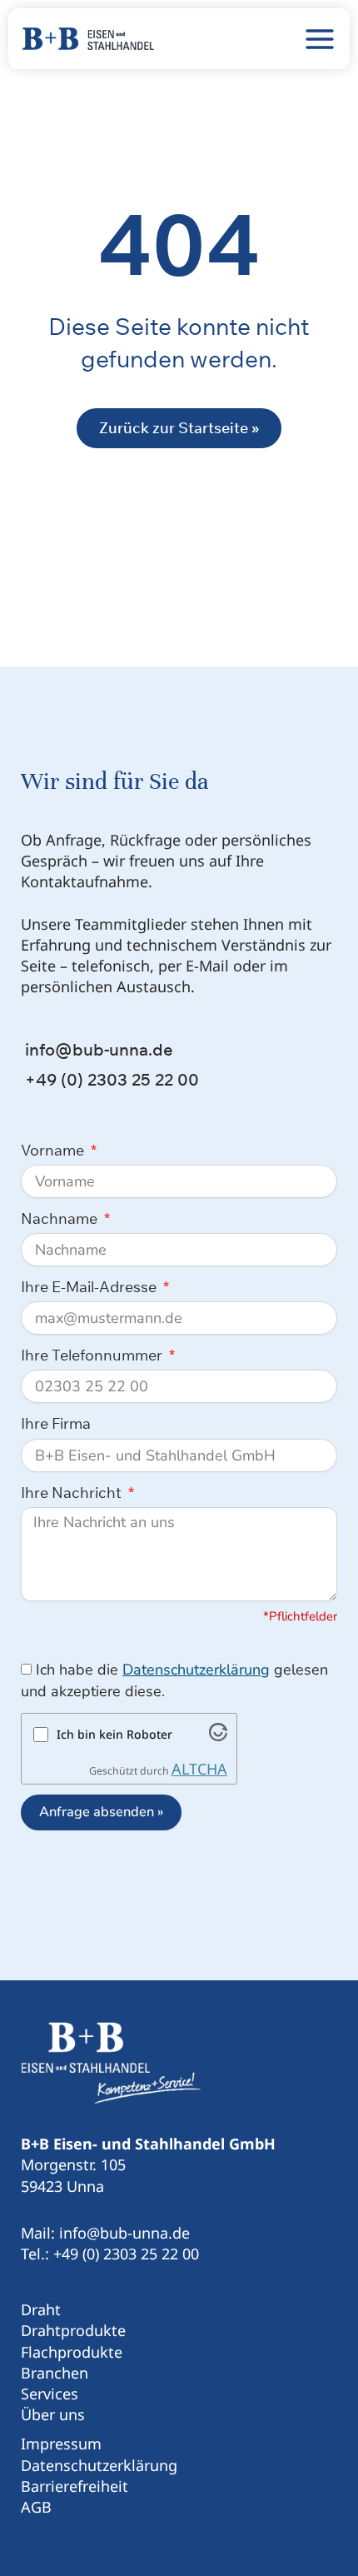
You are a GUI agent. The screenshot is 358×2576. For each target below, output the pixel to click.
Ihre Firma (56, 1423)
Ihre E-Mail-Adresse (90, 1287)
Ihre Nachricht (73, 1493)
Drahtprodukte (73, 2330)
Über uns (53, 2414)
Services (50, 2394)
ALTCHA (199, 1769)
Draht (41, 2309)
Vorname (54, 1150)
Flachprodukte (72, 2352)
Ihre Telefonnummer (93, 1355)
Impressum (61, 2444)
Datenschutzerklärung (196, 1670)
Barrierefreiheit (75, 2486)
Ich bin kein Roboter (114, 1734)
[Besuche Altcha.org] (218, 1735)
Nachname (61, 1218)
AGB (36, 2507)
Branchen (55, 2373)
